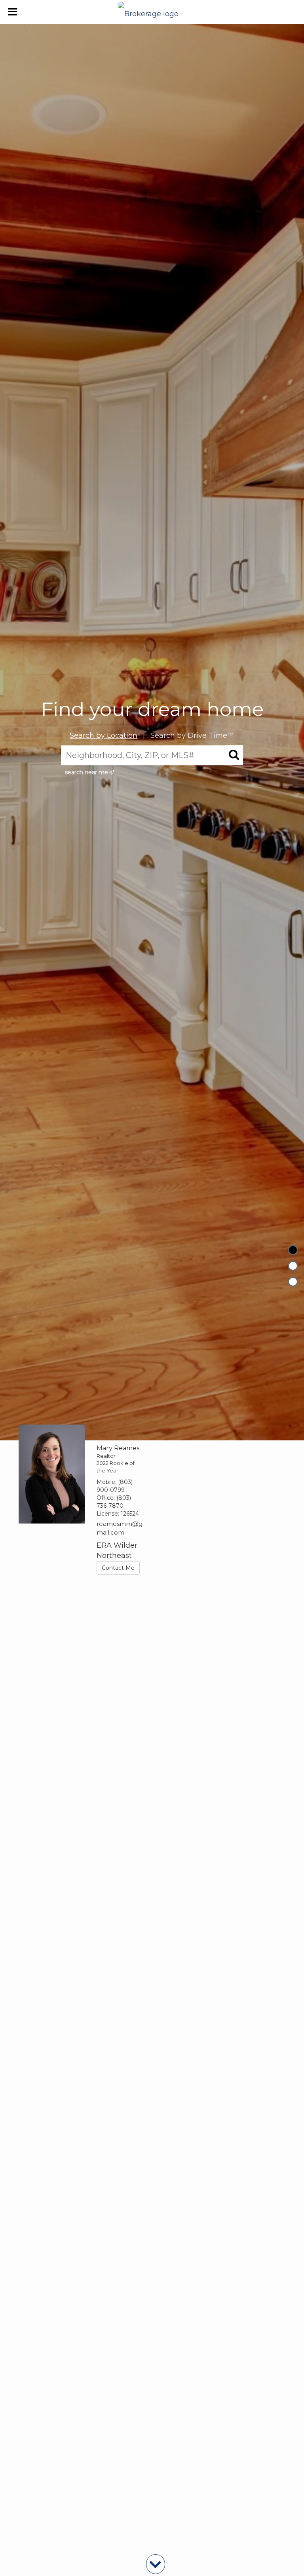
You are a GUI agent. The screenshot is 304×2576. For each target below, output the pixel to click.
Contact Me (118, 1568)
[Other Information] (293, 1282)
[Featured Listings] (293, 1266)
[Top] (293, 1250)
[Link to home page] (152, 12)
